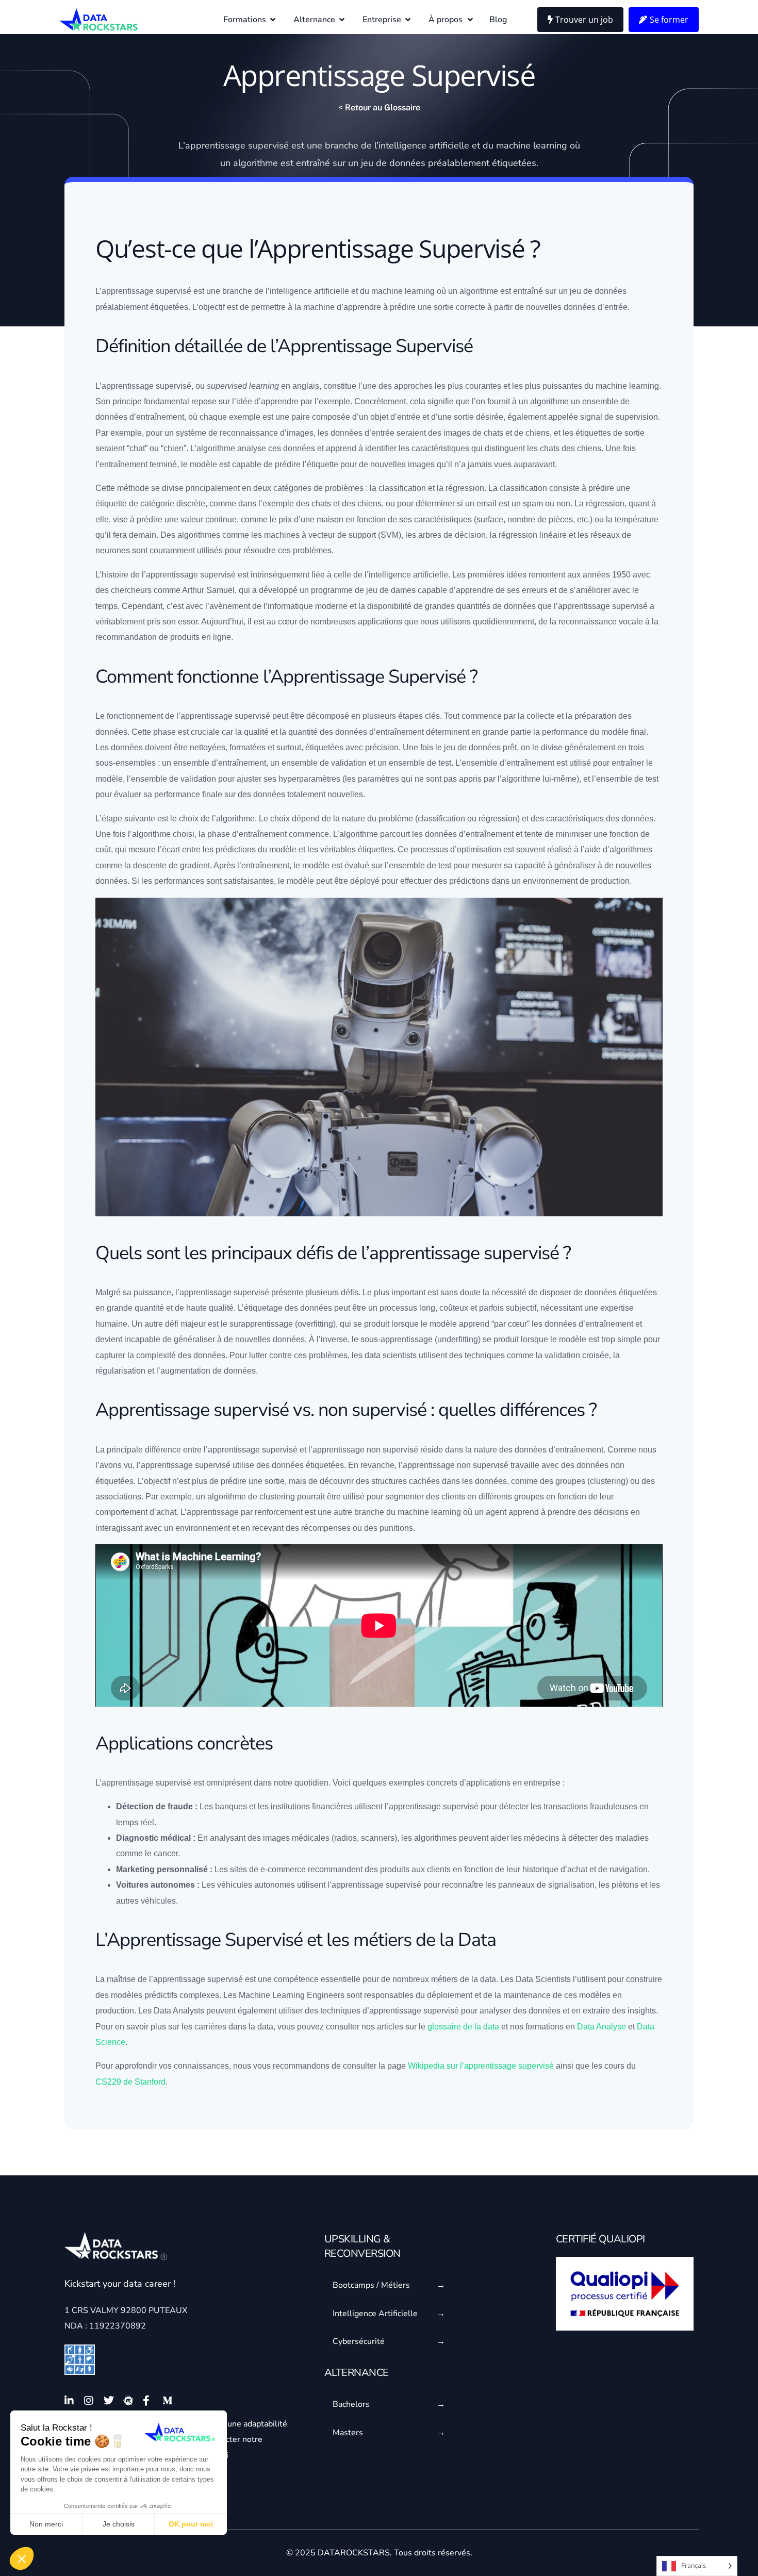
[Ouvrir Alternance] (342, 20)
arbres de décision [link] (452, 535)
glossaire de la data (463, 2027)
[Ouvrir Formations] (273, 20)
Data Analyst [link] (177, 2011)
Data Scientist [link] (541, 1979)
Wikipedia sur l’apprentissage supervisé (481, 2066)
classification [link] (402, 488)
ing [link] (608, 1481)
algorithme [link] (256, 163)
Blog (498, 20)
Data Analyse (602, 2027)
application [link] (378, 622)
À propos (446, 20)
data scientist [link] (389, 1355)
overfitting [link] (315, 1324)
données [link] (407, 163)
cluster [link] (602, 1481)
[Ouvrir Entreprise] (408, 20)
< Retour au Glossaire (379, 108)
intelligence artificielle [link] (424, 145)
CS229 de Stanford (130, 2082)
